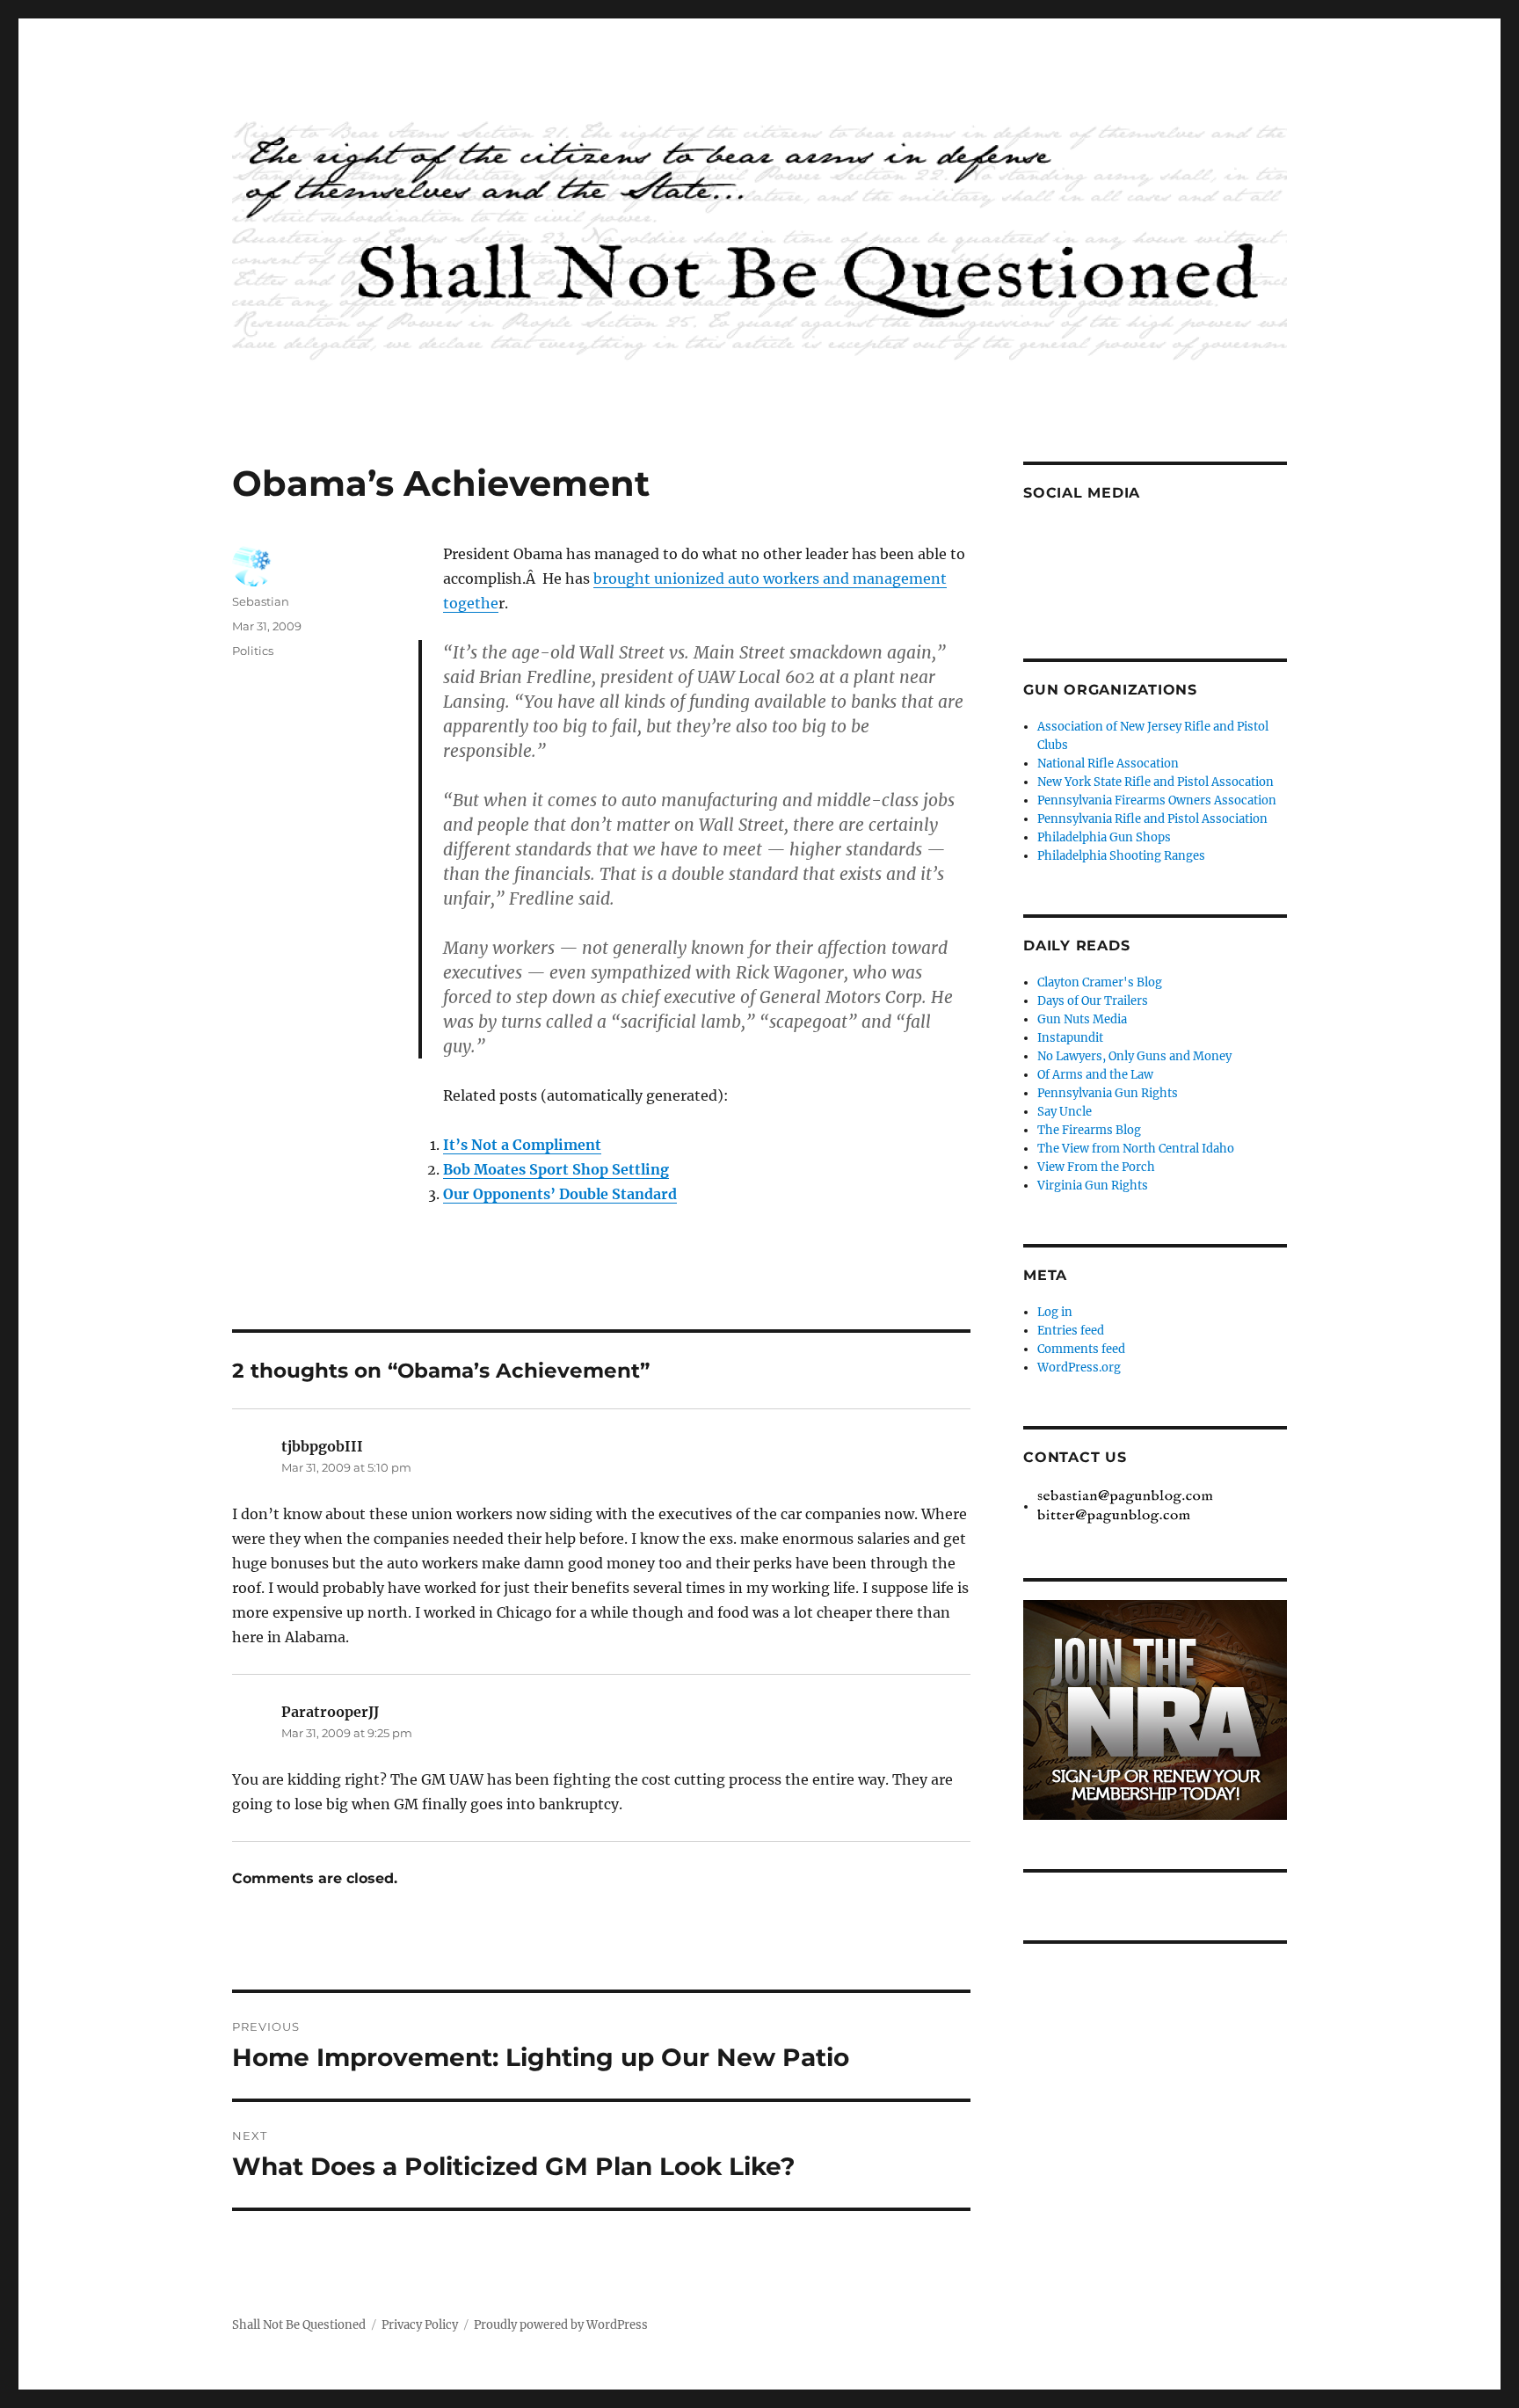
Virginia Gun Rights (1093, 1186)
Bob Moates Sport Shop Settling (556, 1169)
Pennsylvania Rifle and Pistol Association (1152, 819)
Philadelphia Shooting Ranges (1121, 856)
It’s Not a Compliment (522, 1145)
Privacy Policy (420, 2325)
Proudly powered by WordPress (561, 2325)
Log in (1055, 1312)
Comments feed (1081, 1349)
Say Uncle (1065, 1112)
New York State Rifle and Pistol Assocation (1156, 782)
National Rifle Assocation (1108, 764)
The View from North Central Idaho (1136, 1149)
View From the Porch (1096, 1167)
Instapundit (1070, 1038)
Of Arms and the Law (1095, 1075)
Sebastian (261, 601)
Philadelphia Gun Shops (1104, 837)
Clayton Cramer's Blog (1100, 982)
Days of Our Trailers (1093, 1001)
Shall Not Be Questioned (299, 2325)
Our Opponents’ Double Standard (560, 1194)
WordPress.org (1079, 1368)
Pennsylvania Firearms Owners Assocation (1157, 800)
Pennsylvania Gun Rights (1108, 1093)
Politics (253, 651)
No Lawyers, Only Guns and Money (1134, 1056)
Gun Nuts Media (1082, 1019)
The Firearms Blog (1089, 1130)
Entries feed (1071, 1331)
